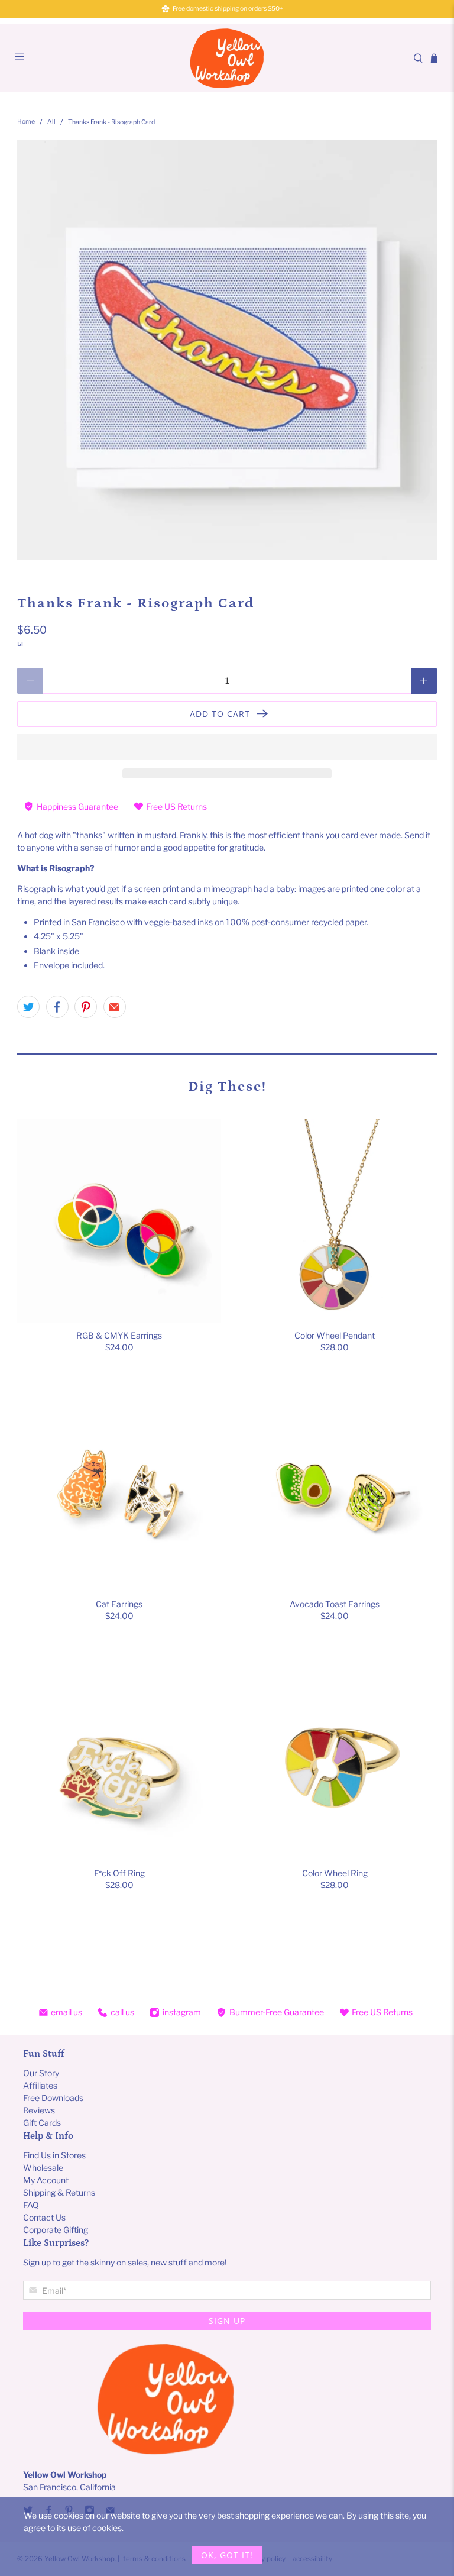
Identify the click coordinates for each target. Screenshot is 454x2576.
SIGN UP (227, 2321)
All (51, 122)
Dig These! (227, 1086)
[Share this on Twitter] (28, 1007)
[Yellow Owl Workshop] (227, 58)
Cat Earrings (119, 1604)
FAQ (31, 2205)
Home (26, 122)
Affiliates (40, 2085)
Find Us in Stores (54, 2155)
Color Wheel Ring (335, 1873)
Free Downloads (53, 2098)
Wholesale (43, 2168)
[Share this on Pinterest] (86, 1007)
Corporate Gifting (56, 2230)
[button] (227, 747)
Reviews (39, 2110)
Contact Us (44, 2217)
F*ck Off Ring (119, 1873)
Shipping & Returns (59, 2192)
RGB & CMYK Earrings (119, 1335)
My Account (46, 2180)
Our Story (41, 2073)
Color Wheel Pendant (335, 1335)
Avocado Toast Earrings (335, 1604)
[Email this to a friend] (115, 1007)
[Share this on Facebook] (57, 1007)
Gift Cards (42, 2123)
